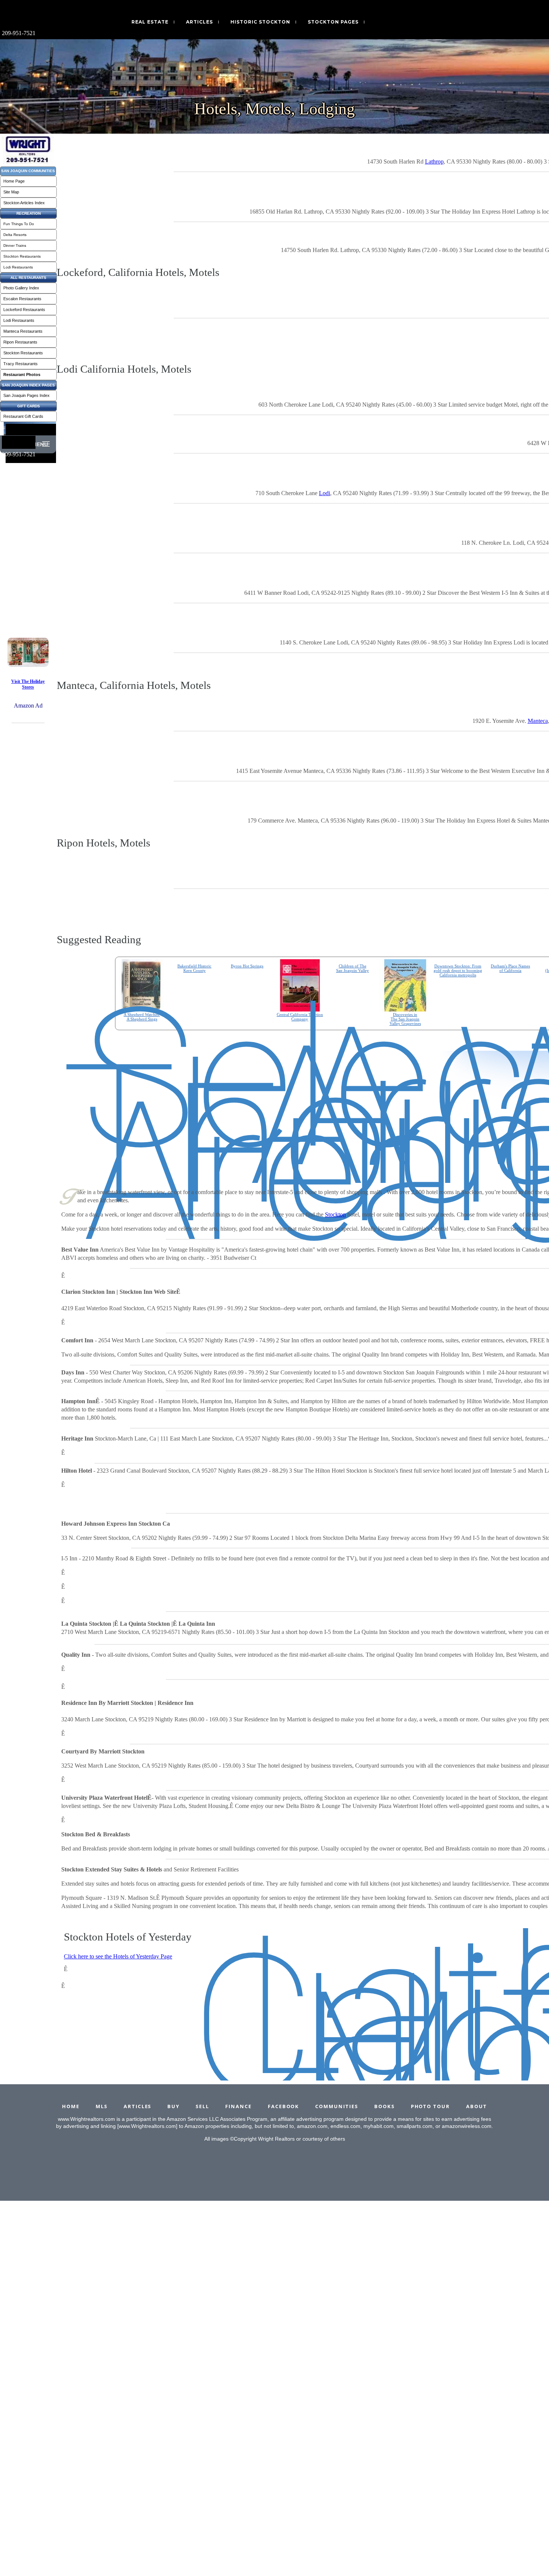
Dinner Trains (15, 246)
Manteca (538, 721)
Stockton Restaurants (22, 256)
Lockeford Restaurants (24, 310)
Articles (199, 22)
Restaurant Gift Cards (23, 416)
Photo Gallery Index (21, 288)
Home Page (14, 181)
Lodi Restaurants (18, 267)
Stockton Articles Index (24, 203)
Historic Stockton (260, 22)
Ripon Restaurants (20, 342)
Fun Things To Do (19, 224)
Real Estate (150, 22)
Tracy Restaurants (21, 364)
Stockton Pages (333, 22)
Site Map (11, 192)
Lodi (325, 493)
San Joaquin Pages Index (27, 395)
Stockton (335, 1214)
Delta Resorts (15, 235)
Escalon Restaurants (22, 299)
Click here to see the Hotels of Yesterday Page (118, 1956)
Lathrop (434, 161)
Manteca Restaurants (23, 331)
